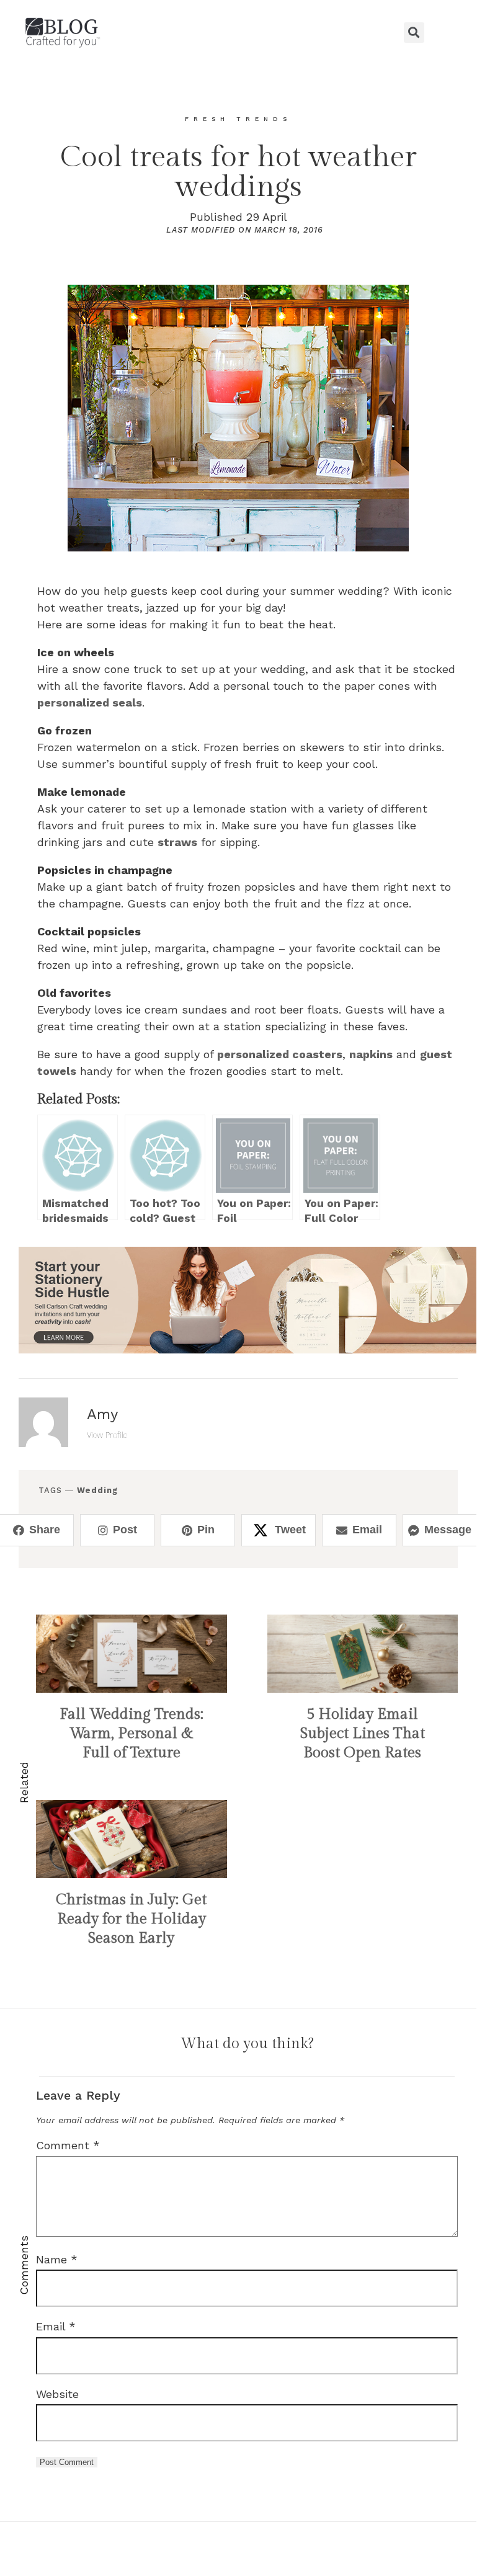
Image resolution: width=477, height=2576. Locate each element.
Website (57, 2394)
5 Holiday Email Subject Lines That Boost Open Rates (363, 1734)
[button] (238, 32)
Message (448, 1530)
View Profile (107, 1435)
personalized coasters (280, 1054)
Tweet (290, 1530)
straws (177, 842)
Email (367, 1530)
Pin (206, 1530)
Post (125, 1530)
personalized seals (90, 702)
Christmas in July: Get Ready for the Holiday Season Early (131, 1919)
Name (57, 2259)
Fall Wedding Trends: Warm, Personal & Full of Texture (132, 1734)
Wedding (97, 1490)
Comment (68, 2145)
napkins (371, 1054)
